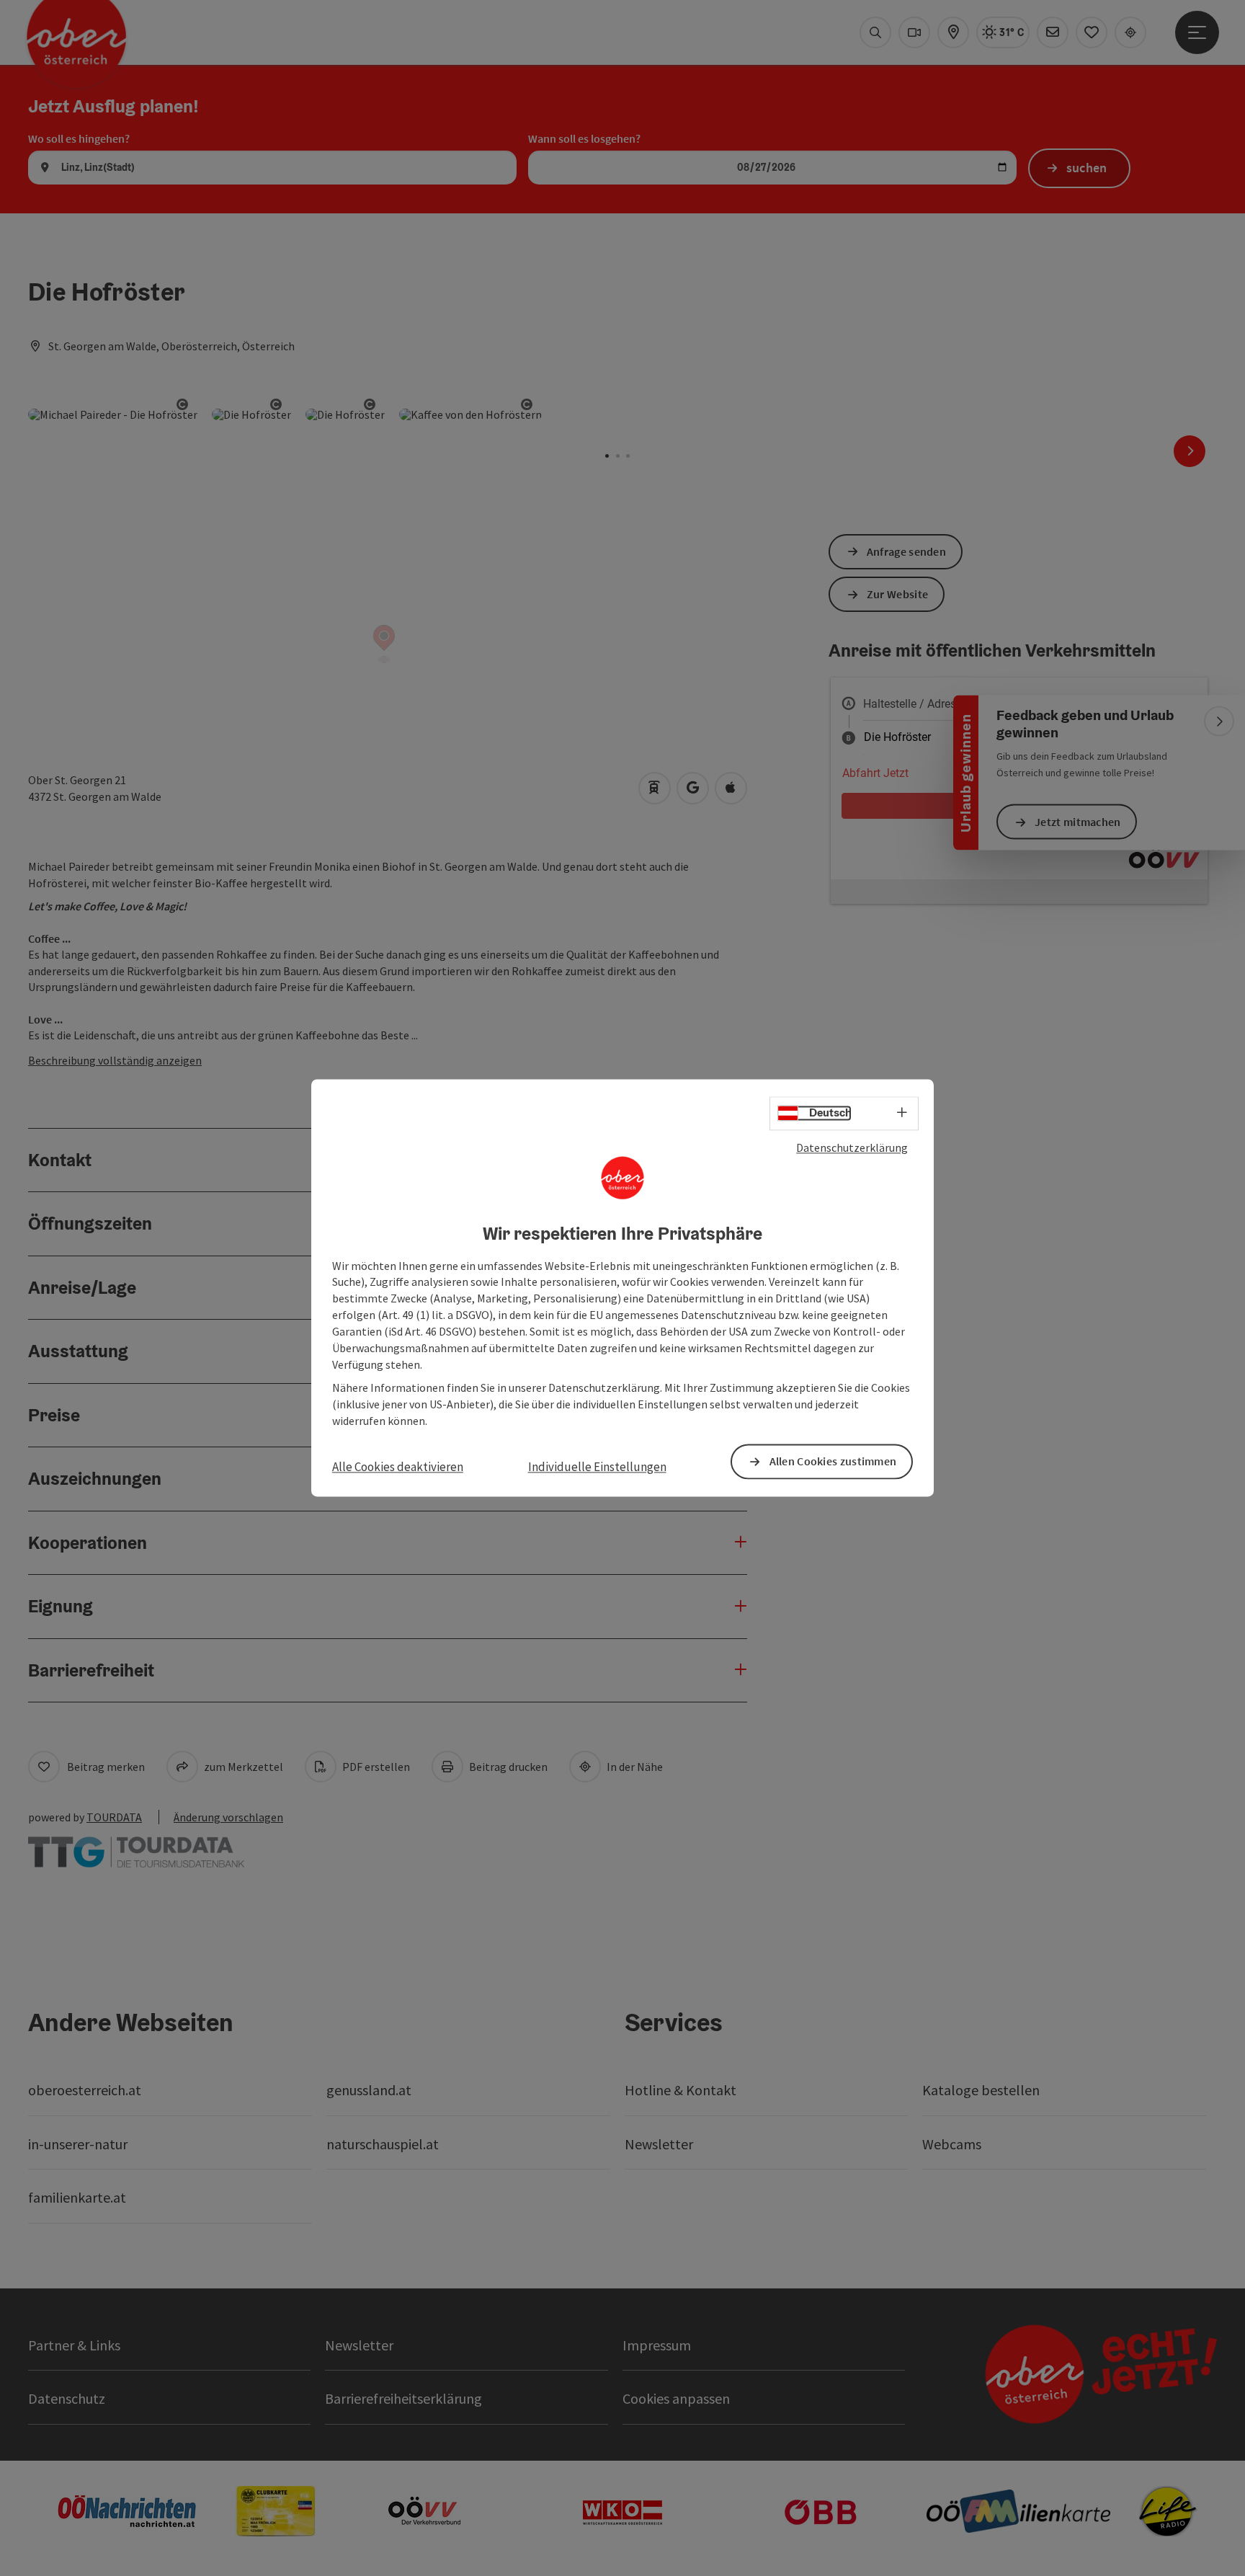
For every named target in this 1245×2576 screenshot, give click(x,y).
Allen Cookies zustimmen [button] (833, 1462)
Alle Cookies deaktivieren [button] (398, 1467)
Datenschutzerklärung (852, 1147)
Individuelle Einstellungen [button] (597, 1467)
